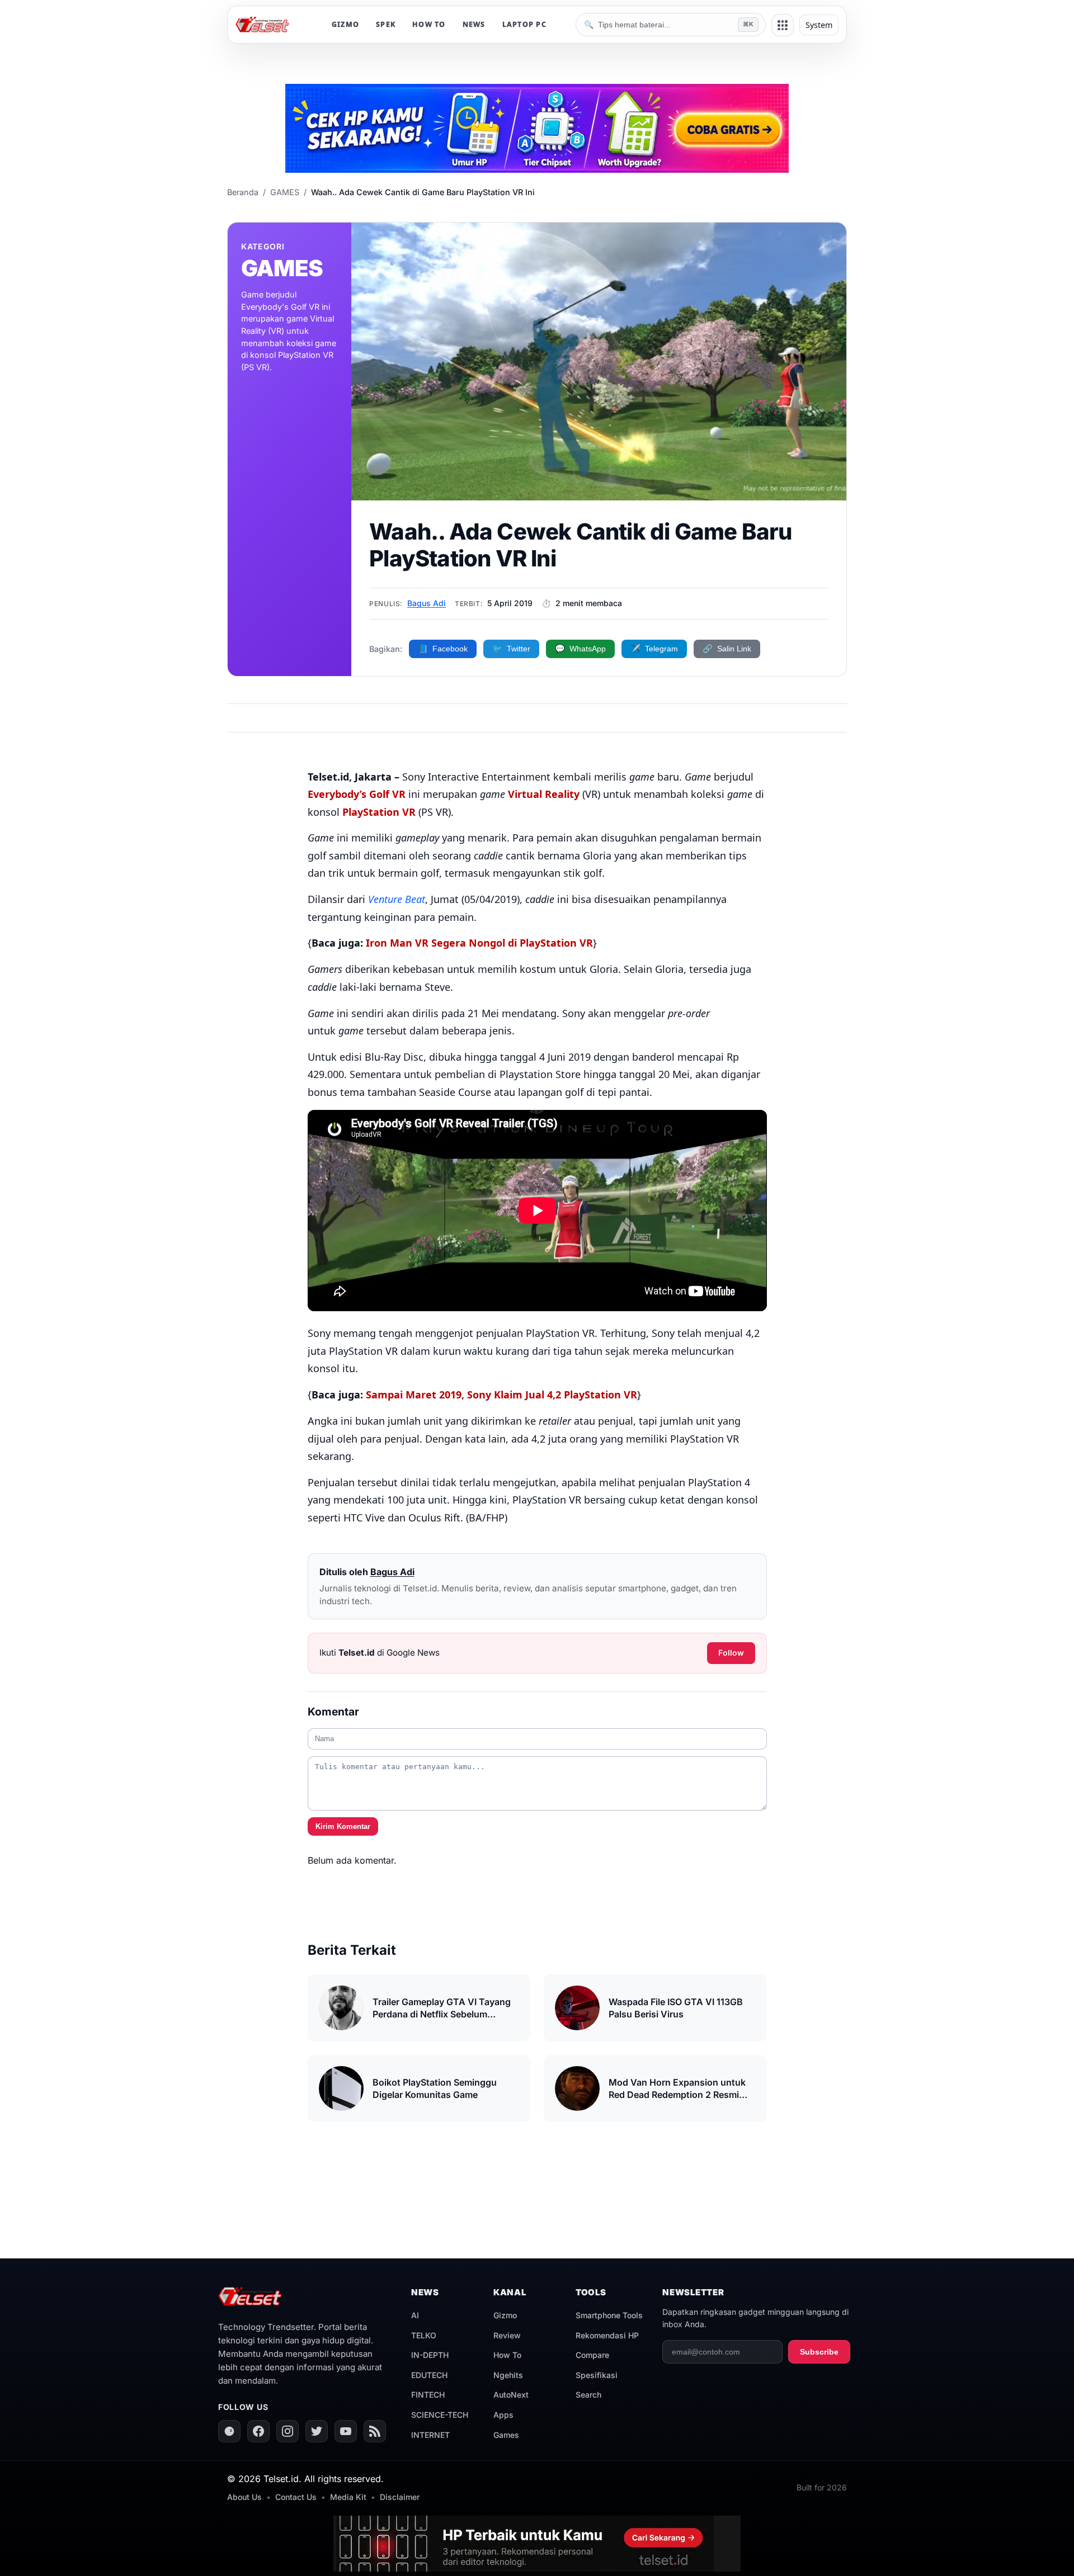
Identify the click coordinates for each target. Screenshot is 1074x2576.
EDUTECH (429, 2375)
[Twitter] (317, 2431)
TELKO (424, 2335)
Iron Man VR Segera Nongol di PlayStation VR (479, 943)
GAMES (285, 192)
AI (415, 2315)
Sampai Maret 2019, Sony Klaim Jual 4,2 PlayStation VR (501, 1395)
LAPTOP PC (524, 24)
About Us (244, 2497)
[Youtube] (346, 2431)
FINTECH (428, 2395)
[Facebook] (258, 2431)
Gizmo (505, 2315)
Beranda (243, 192)
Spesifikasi (597, 2375)
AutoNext (511, 2395)
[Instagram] (288, 2431)
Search (588, 2395)
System (819, 25)
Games (506, 2435)
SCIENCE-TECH (440, 2415)
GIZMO (345, 24)
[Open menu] (783, 25)
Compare (592, 2355)
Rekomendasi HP (607, 2335)
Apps (503, 2415)
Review (507, 2335)
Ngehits (508, 2375)
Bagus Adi (427, 603)
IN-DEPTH (430, 2355)
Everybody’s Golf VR (357, 794)
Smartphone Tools (609, 2315)
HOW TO (429, 24)
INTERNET (430, 2435)
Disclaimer (400, 2497)
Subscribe (819, 2352)
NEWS (474, 24)
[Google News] (229, 2431)
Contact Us (296, 2497)
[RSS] (375, 2431)
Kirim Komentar (343, 1826)
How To (507, 2355)
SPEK (386, 24)
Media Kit (348, 2497)
